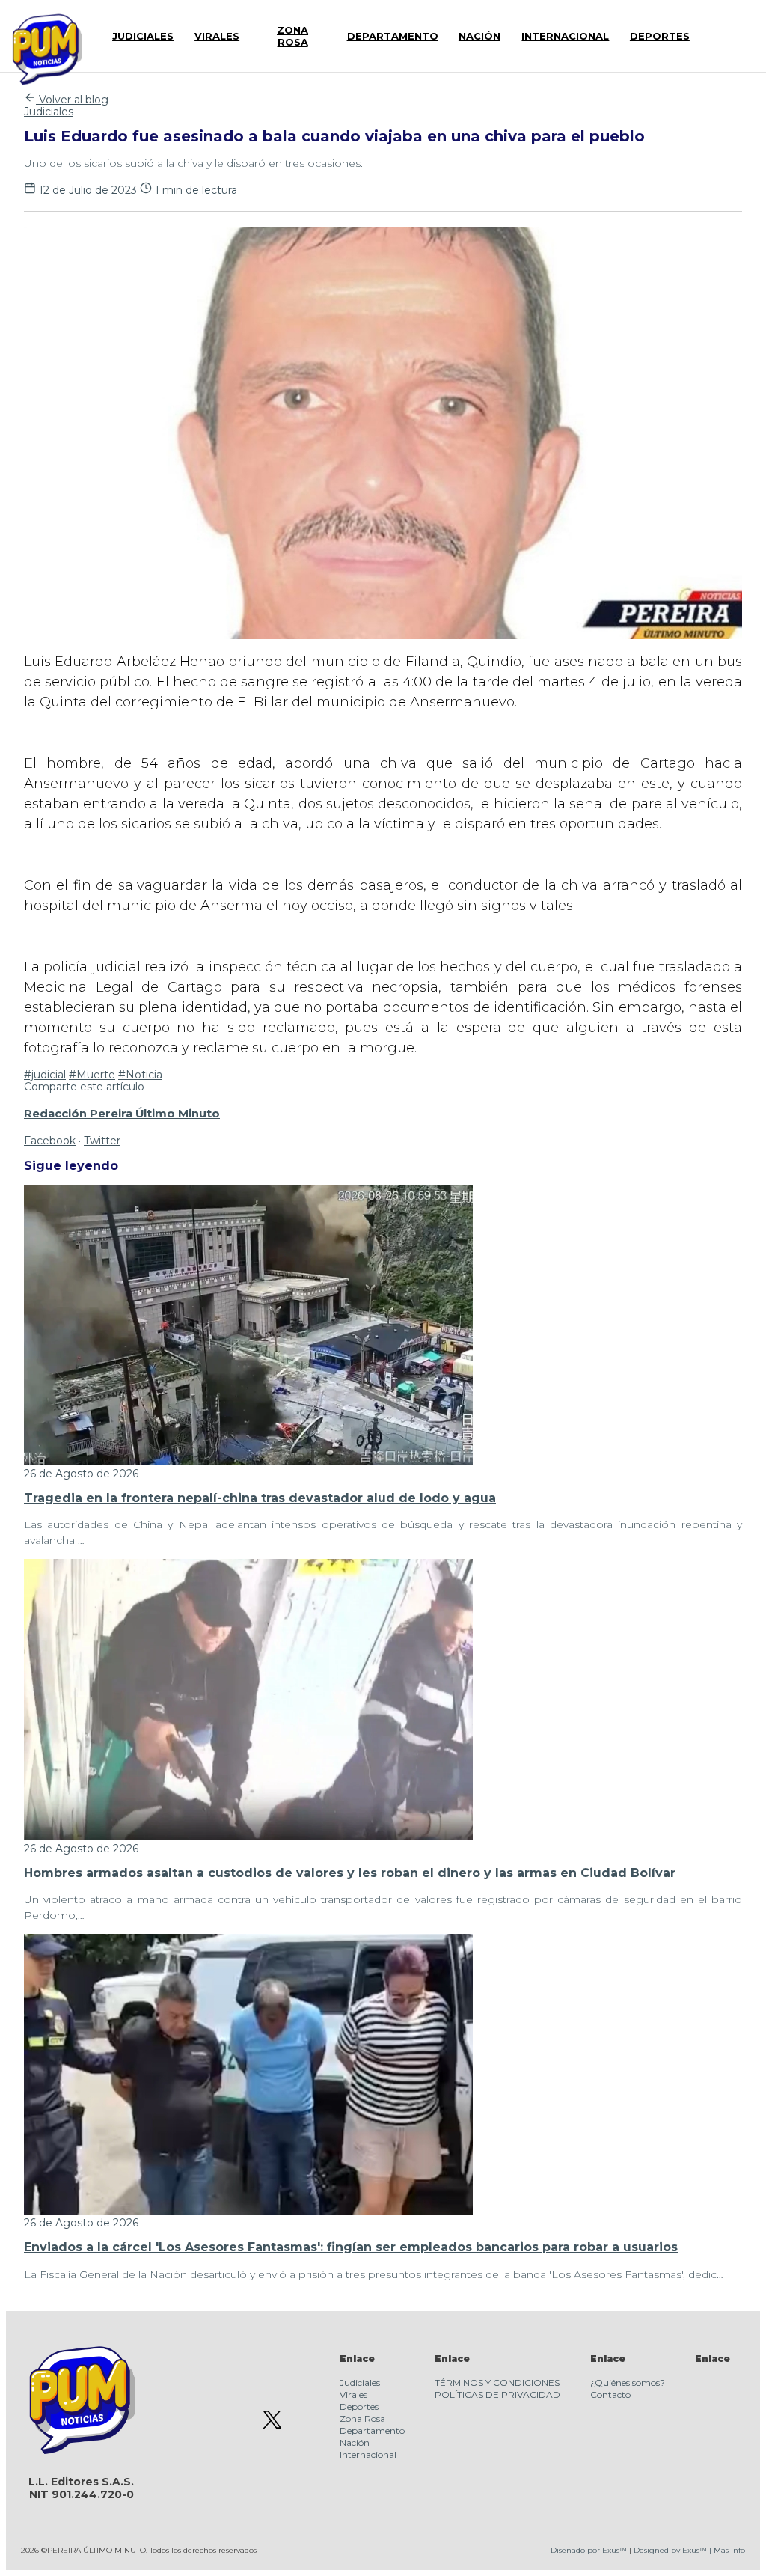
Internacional (368, 2454)
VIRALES (217, 36)
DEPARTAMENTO (393, 36)
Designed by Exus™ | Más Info (689, 2550)
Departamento (372, 2430)
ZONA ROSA (292, 36)
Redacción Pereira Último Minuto (122, 1114)
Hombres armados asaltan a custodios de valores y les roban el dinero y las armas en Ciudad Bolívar (350, 1873)
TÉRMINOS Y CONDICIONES (497, 2383)
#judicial (45, 1075)
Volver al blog (72, 100)
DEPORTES (660, 36)
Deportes (359, 2406)
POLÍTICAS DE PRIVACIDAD (497, 2395)
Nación (355, 2442)
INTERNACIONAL (565, 36)
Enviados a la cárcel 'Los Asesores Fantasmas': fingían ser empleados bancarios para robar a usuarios (351, 2247)
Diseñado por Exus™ (589, 2550)
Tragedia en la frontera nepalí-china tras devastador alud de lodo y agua (260, 1498)
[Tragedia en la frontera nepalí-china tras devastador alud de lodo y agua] (248, 1462)
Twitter (102, 1141)
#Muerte (92, 1075)
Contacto (610, 2395)
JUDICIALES (143, 36)
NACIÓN (479, 36)
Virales (353, 2395)
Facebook (50, 1141)
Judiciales (49, 112)
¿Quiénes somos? (628, 2383)
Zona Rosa (362, 2418)
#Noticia (140, 1075)
